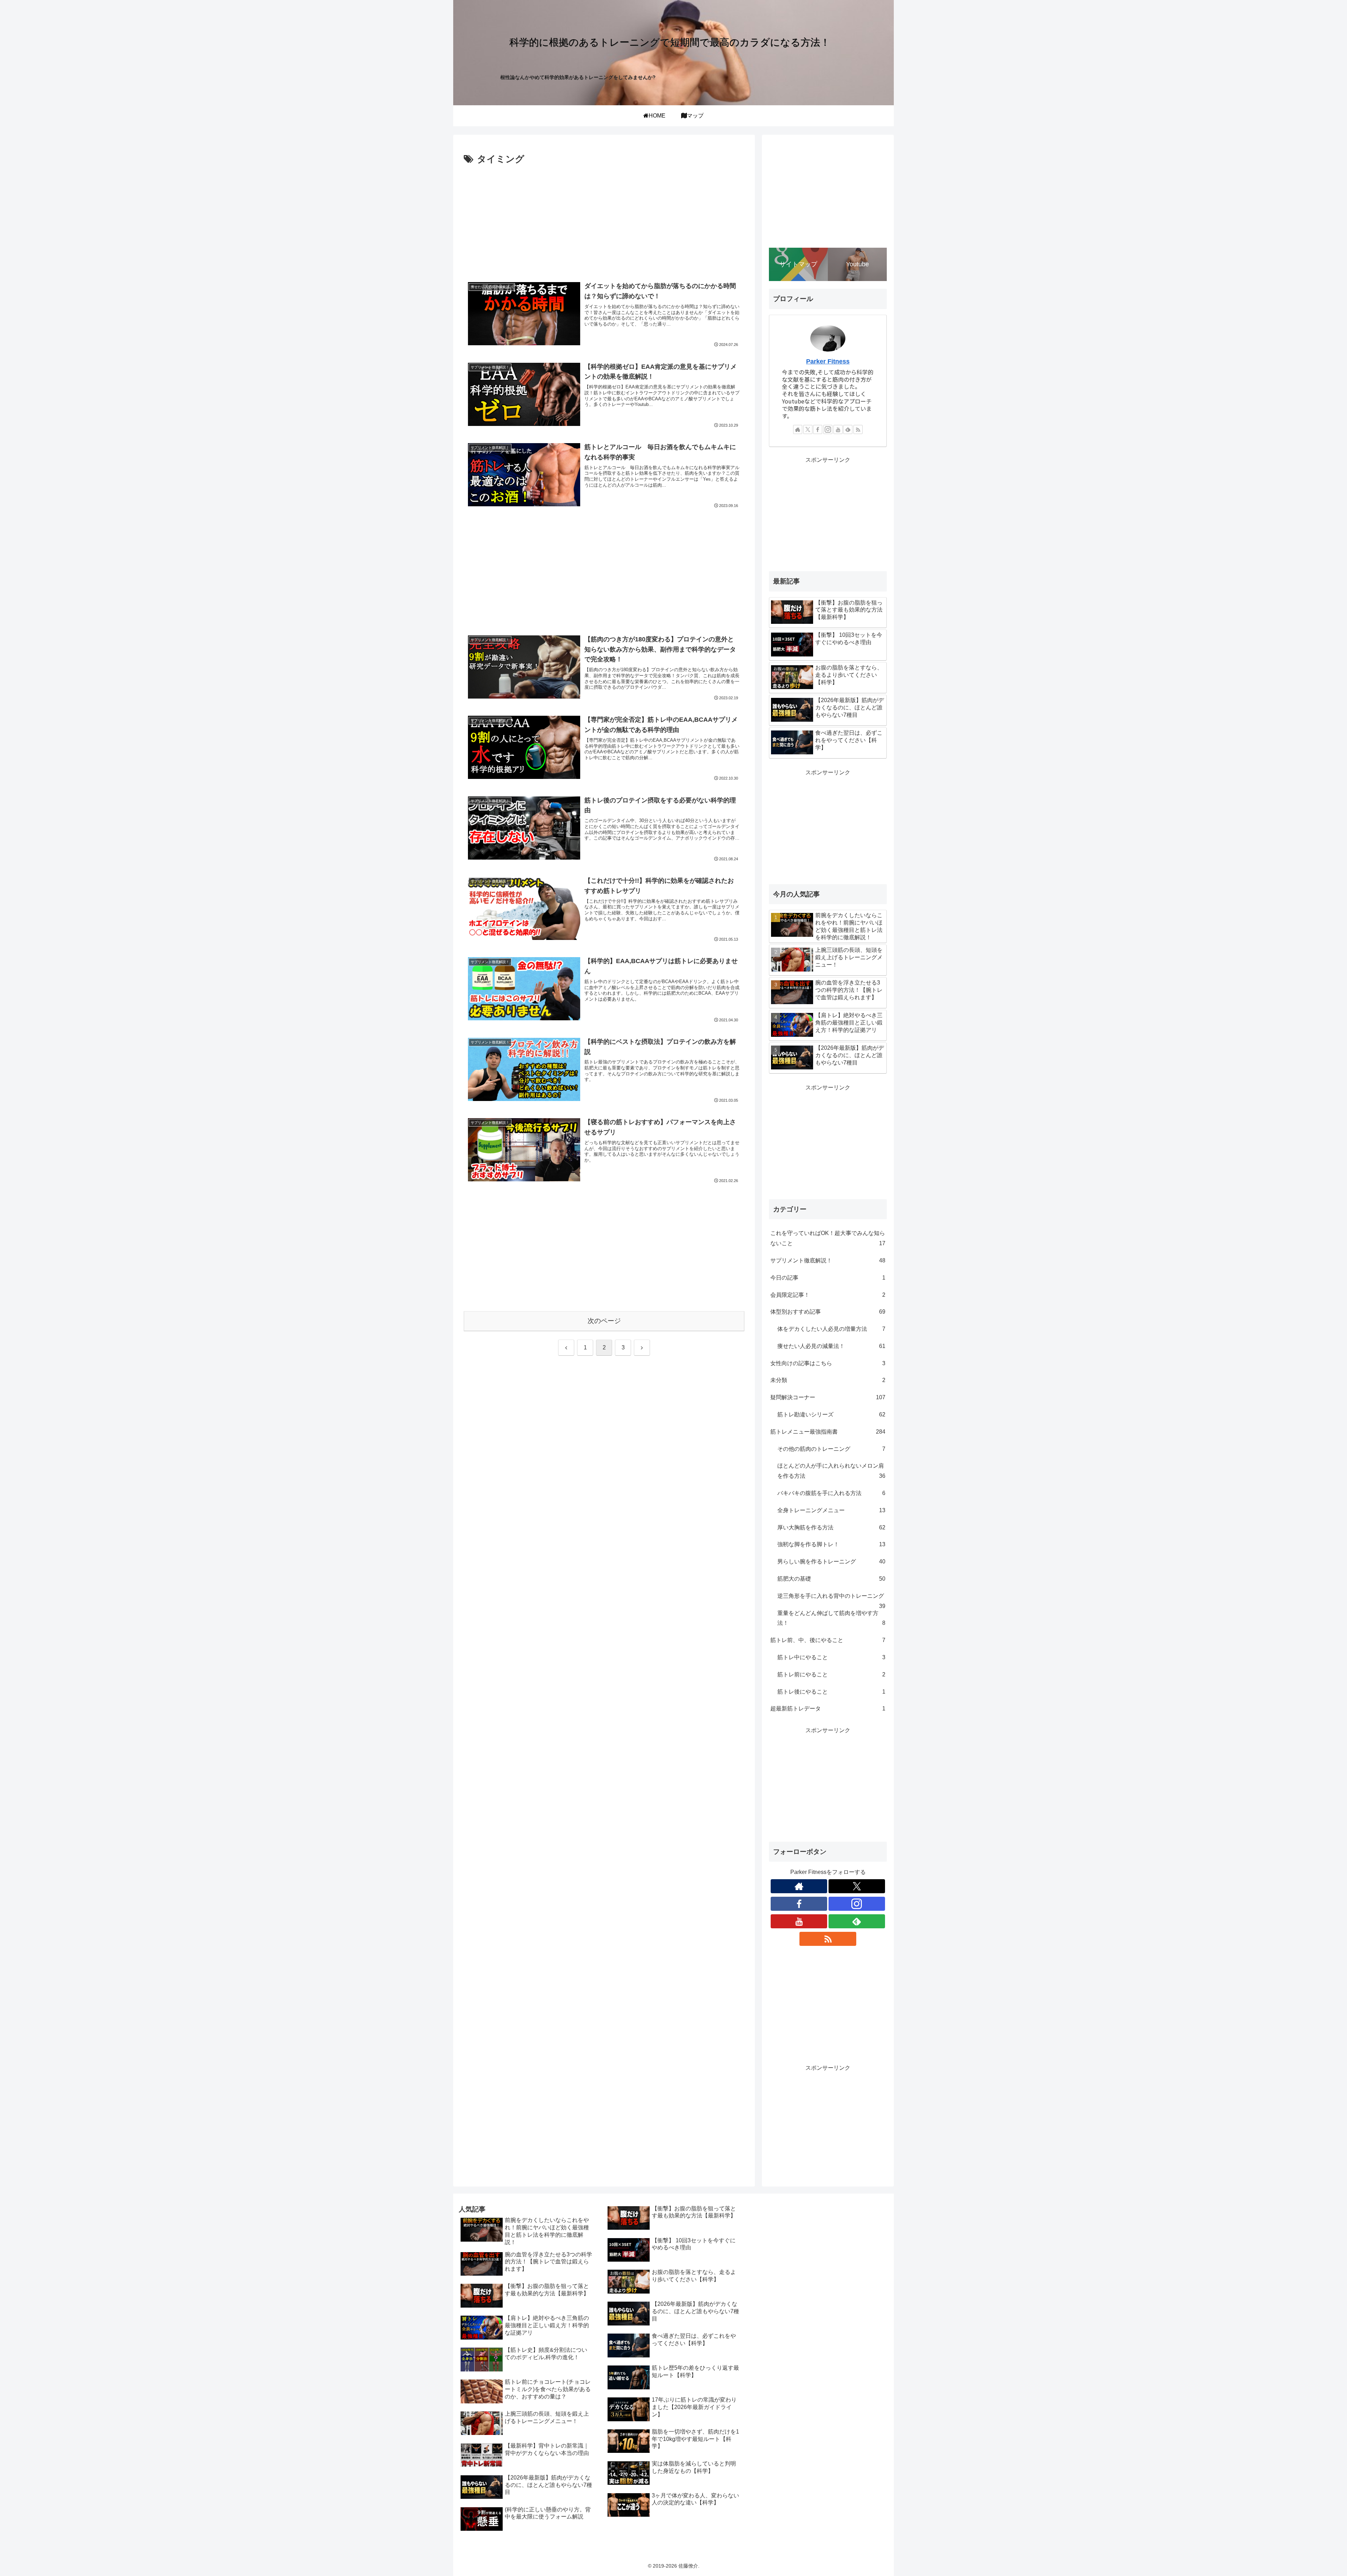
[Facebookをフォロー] (818, 429)
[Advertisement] (604, 220)
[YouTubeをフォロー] (838, 429)
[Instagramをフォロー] (828, 429)
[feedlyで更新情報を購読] (848, 429)
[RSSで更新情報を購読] (858, 429)
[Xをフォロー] (808, 429)
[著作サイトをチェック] (798, 429)
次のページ (604, 1321)
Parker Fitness (828, 361)
